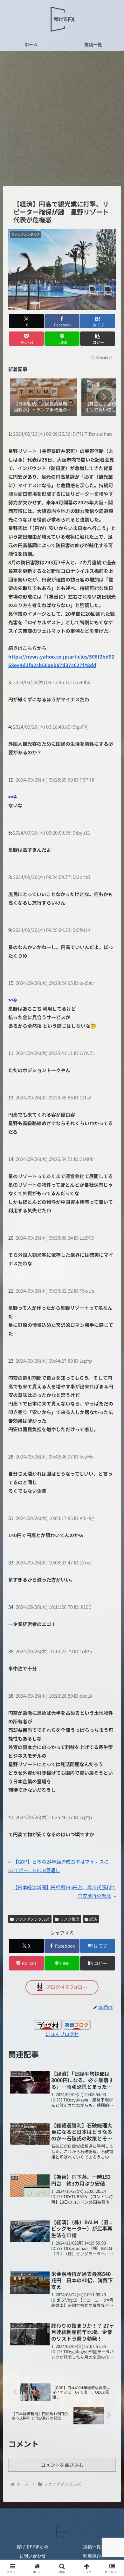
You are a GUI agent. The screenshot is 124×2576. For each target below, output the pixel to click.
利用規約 (92, 2556)
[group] (44, 398)
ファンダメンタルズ (32, 1919)
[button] (98, 339)
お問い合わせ (32, 2556)
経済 (93, 1919)
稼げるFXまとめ (32, 2547)
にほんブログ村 (62, 2034)
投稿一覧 (92, 2547)
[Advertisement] (62, 120)
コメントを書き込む (62, 2465)
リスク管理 (70, 1919)
